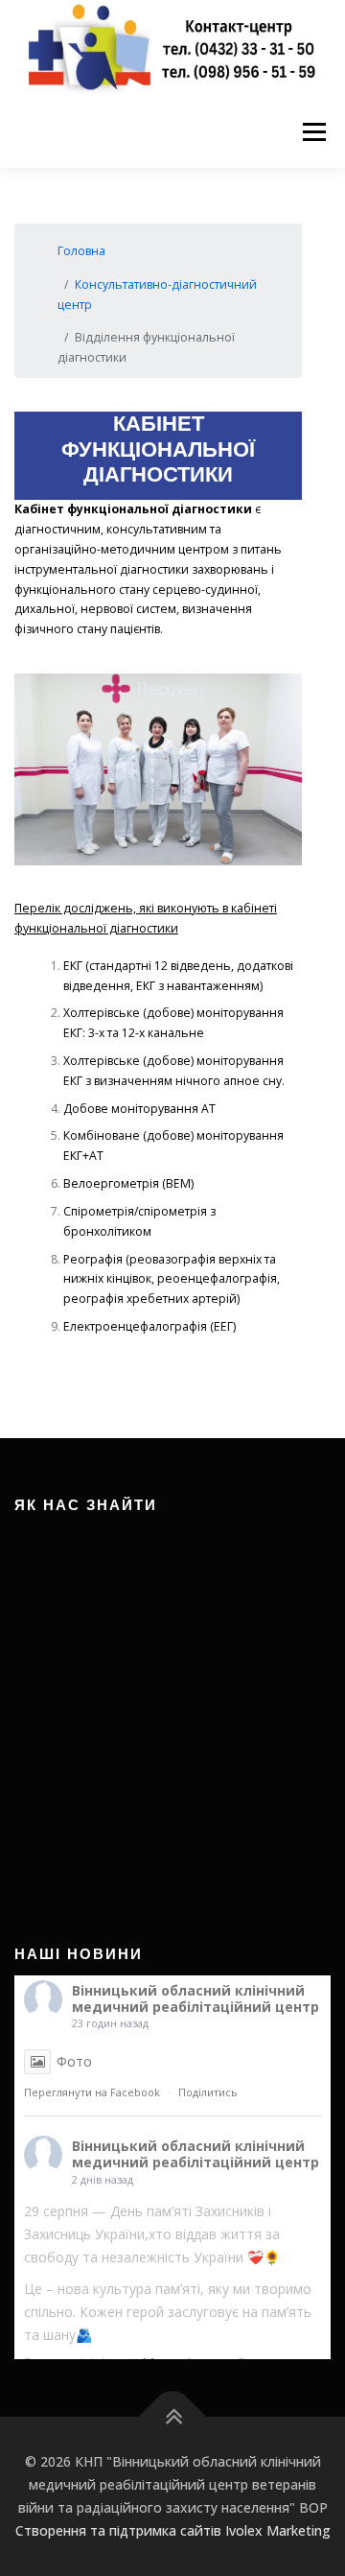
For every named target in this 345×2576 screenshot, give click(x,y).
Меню (314, 132)
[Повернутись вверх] (173, 2417)
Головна (81, 251)
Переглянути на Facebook (92, 2092)
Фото (74, 2061)
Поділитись (208, 2092)
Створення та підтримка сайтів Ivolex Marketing (173, 2530)
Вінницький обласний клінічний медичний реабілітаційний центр (195, 1998)
